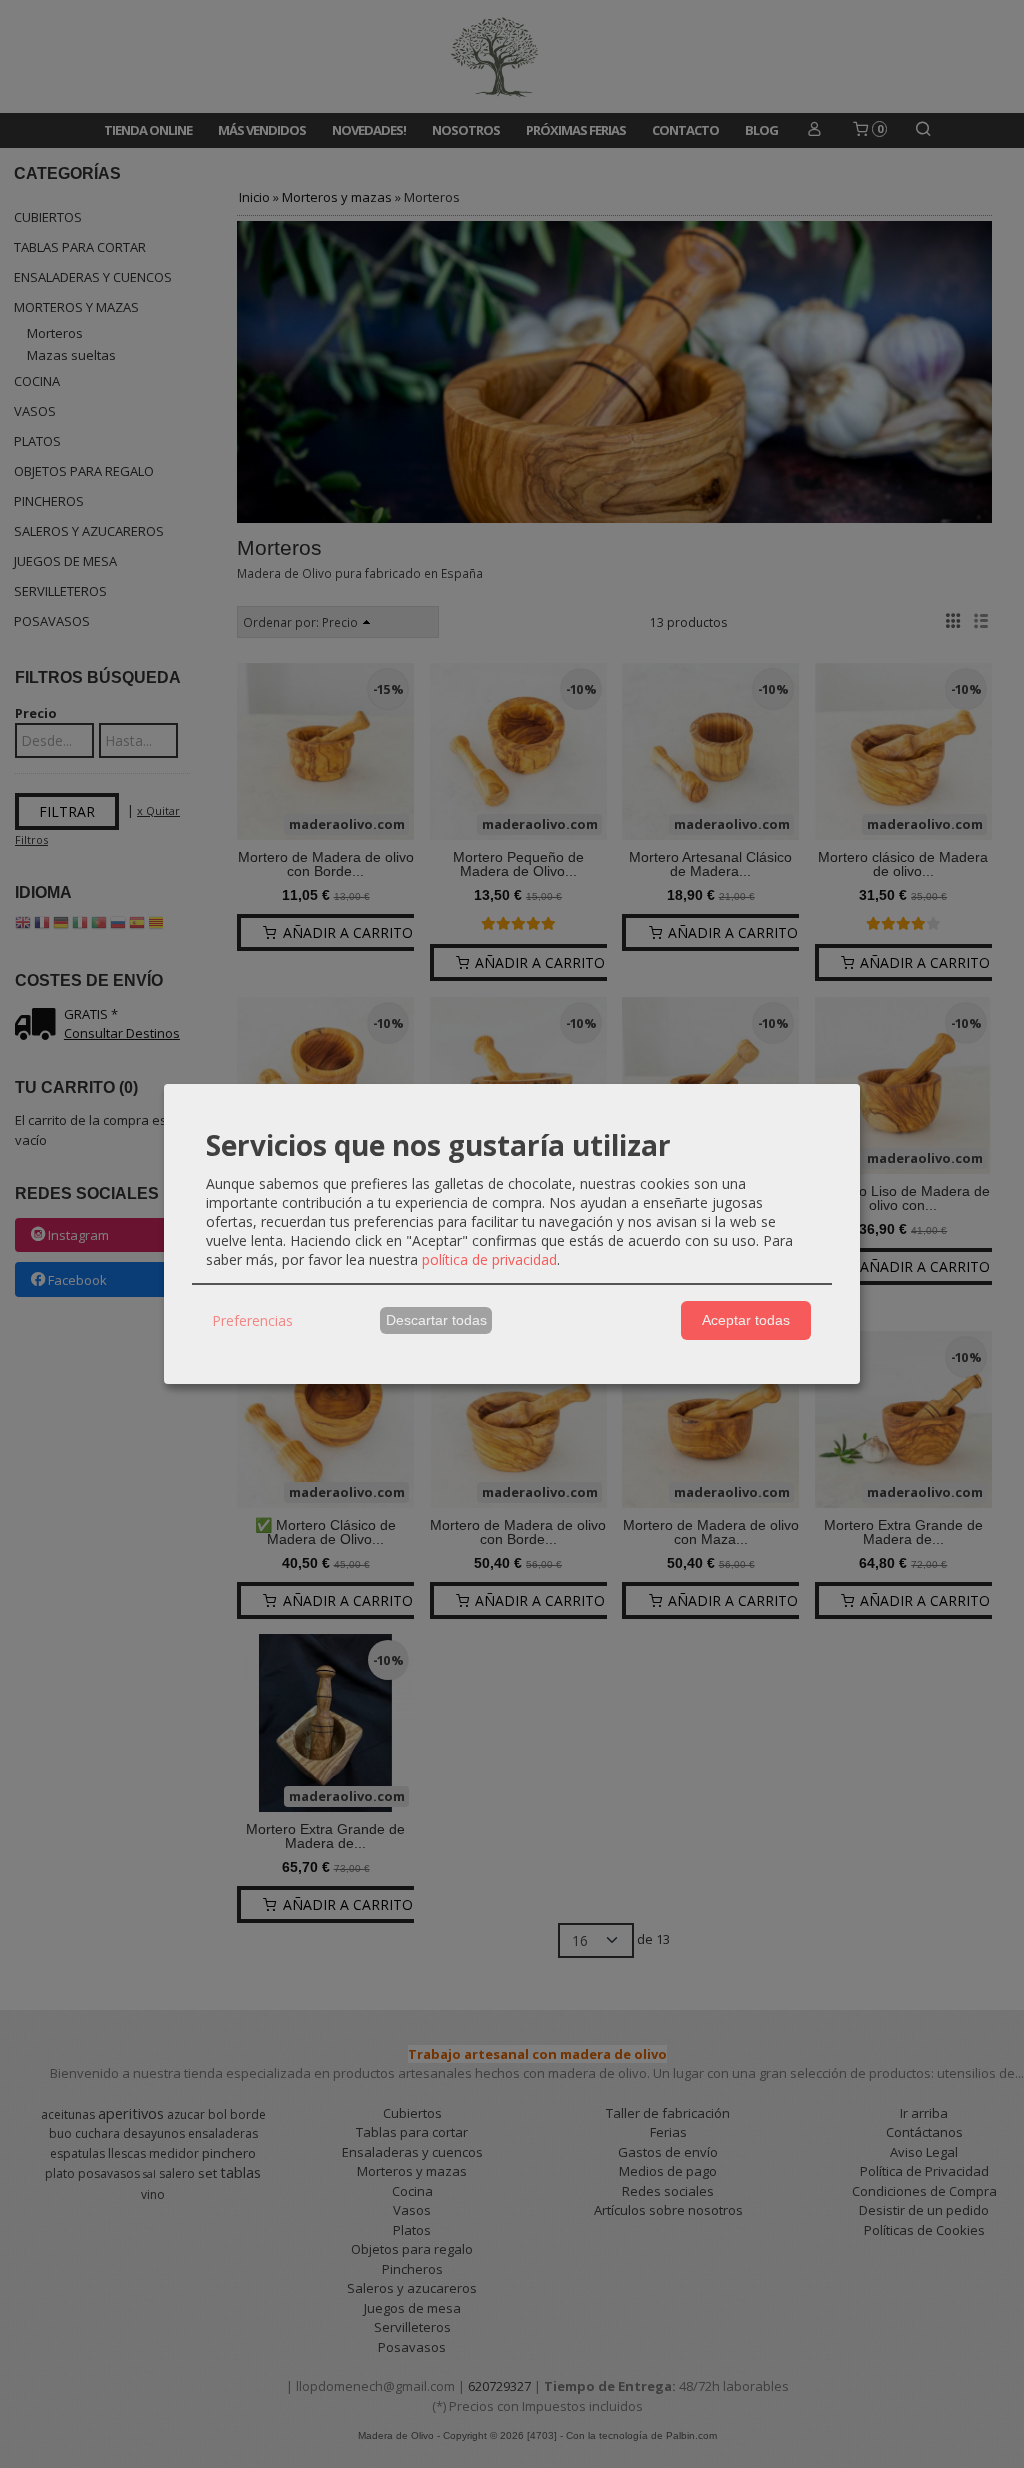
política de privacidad (489, 1259)
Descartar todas (436, 1320)
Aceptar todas (746, 1320)
